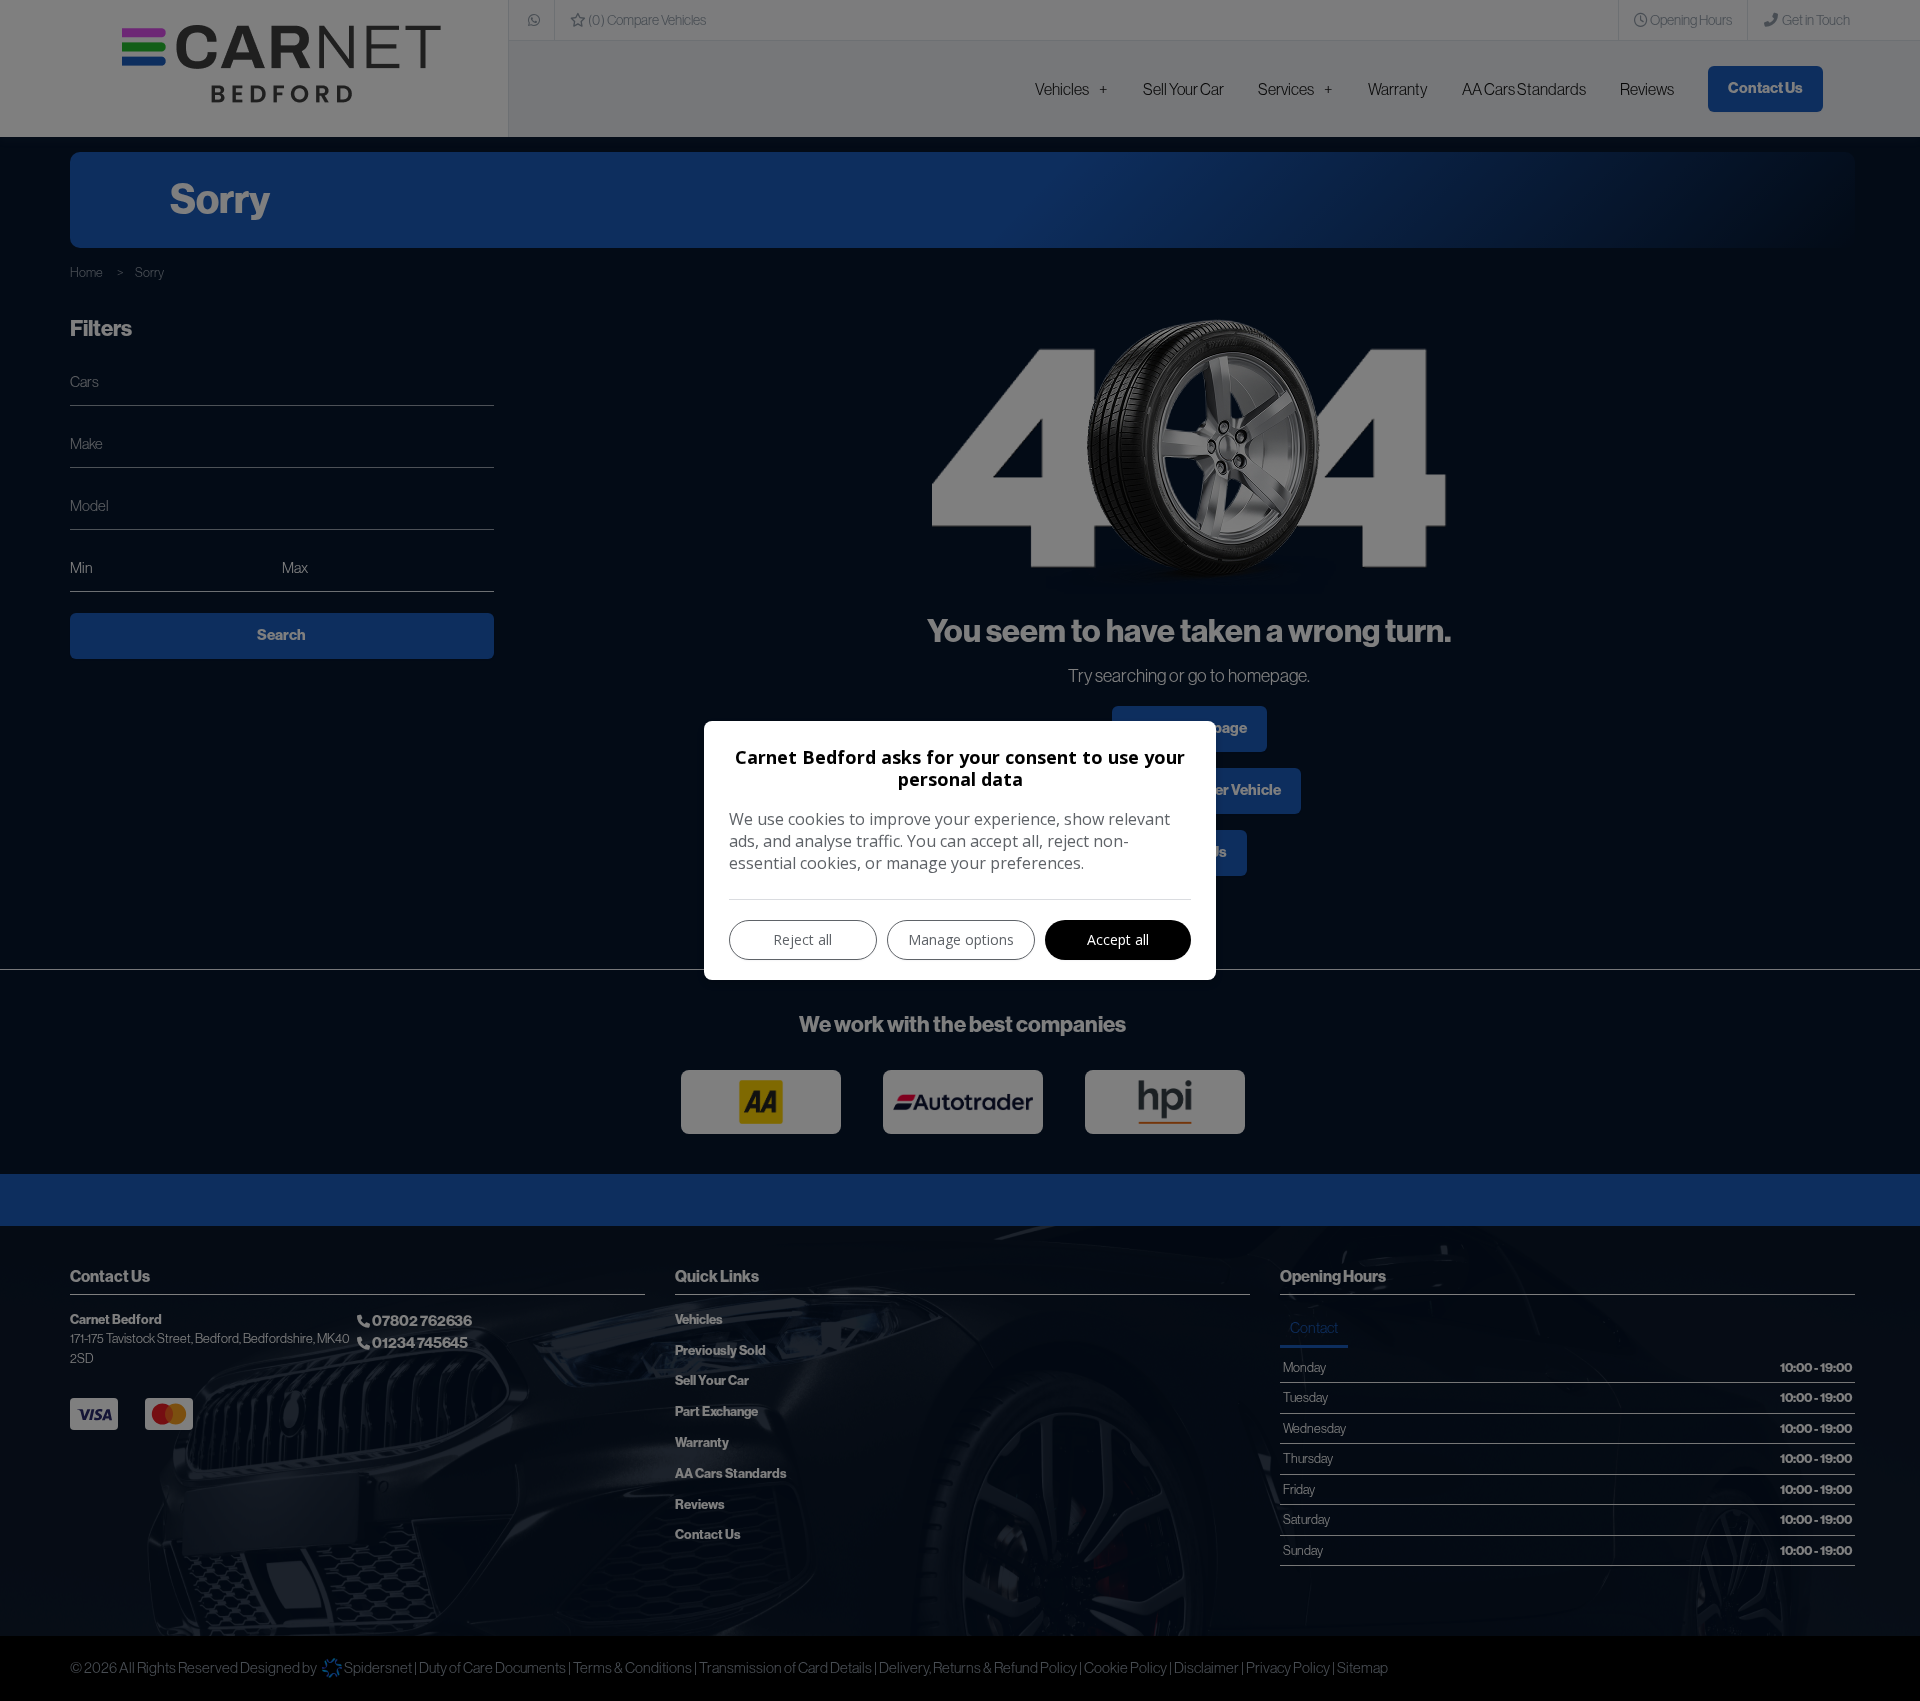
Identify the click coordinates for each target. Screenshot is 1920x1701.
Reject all (802, 939)
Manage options (961, 939)
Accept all (1118, 939)
